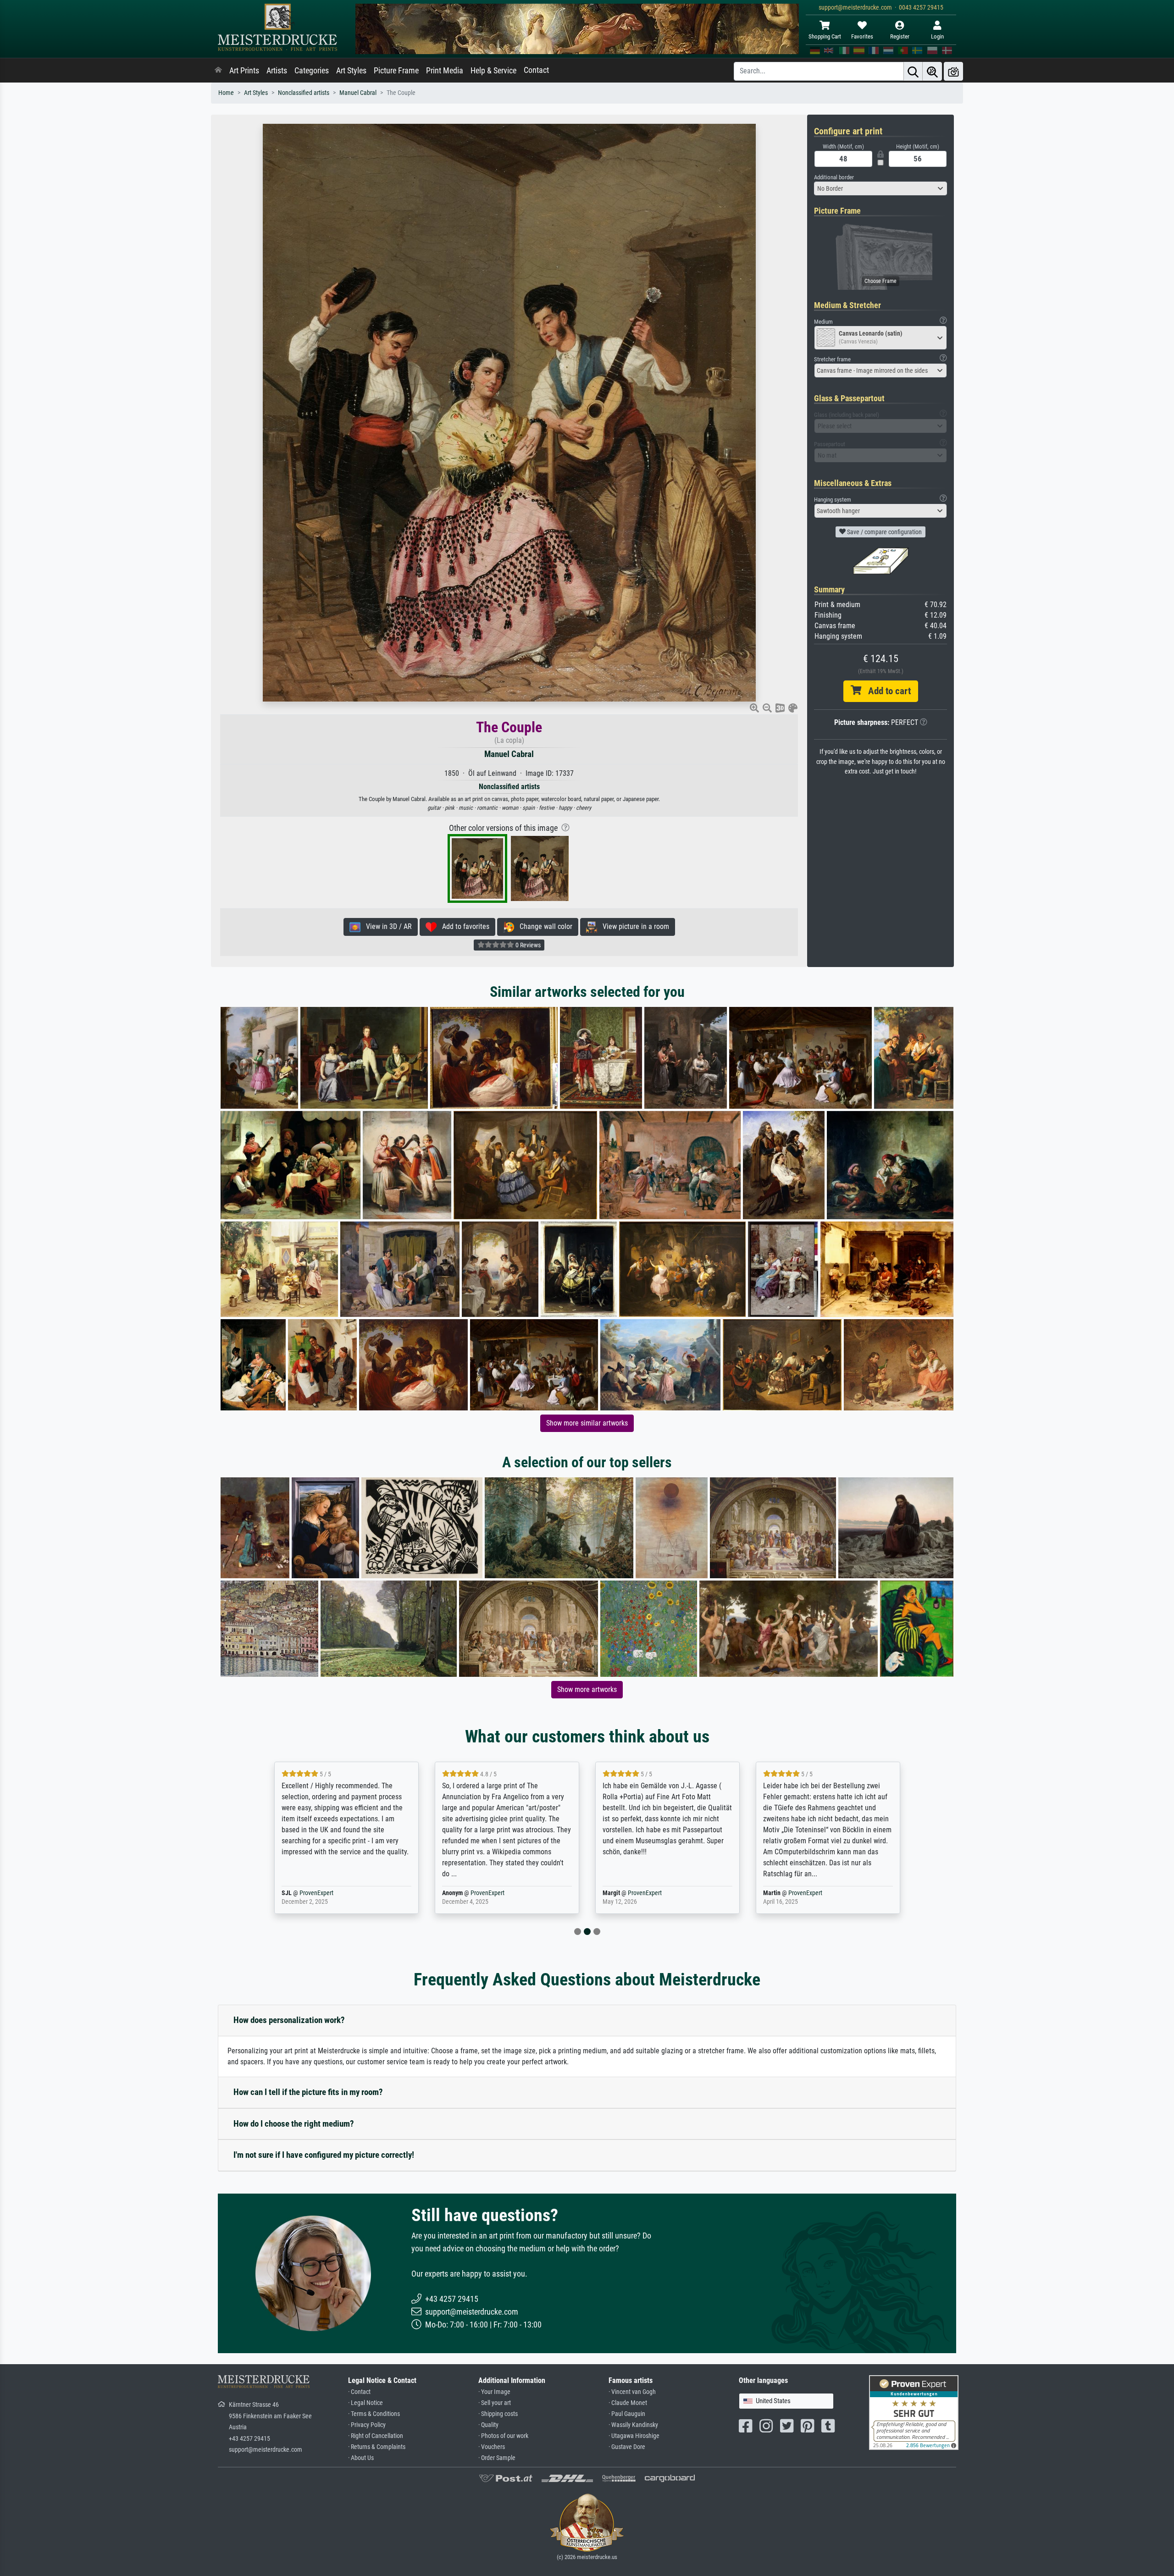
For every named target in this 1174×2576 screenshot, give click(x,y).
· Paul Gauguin (627, 2414)
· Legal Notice (365, 2403)
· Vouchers (492, 2447)
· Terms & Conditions (374, 2414)
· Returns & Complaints (377, 2447)
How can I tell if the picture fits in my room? (308, 2092)
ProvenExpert (327, 1893)
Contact (536, 70)
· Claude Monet (628, 2403)
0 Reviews (527, 945)
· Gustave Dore (627, 2447)
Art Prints (244, 71)
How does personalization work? (289, 2020)
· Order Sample (497, 2458)
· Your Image (494, 2392)
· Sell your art (495, 2403)
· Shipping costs (498, 2414)
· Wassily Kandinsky (633, 2425)
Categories (312, 71)
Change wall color (543, 926)
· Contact (359, 2392)
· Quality (488, 2425)
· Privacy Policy (367, 2425)
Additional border (834, 177)
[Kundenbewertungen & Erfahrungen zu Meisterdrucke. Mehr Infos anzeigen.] (914, 2412)
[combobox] (880, 188)
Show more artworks (587, 1689)
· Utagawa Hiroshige (634, 2436)
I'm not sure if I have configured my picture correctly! (324, 2155)
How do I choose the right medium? (294, 2124)
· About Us (361, 2458)
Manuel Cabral (358, 93)
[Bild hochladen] (953, 71)
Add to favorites (463, 926)
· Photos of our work (503, 2436)
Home (226, 93)
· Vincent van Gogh (632, 2392)
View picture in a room (633, 926)
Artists (277, 71)
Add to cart (886, 691)
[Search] (913, 71)
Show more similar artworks (587, 1423)
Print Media (445, 71)
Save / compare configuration (884, 532)
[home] (218, 71)
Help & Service (493, 71)
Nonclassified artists (304, 93)
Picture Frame (396, 71)
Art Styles (351, 71)
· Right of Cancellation (376, 2436)
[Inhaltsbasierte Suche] (932, 71)
